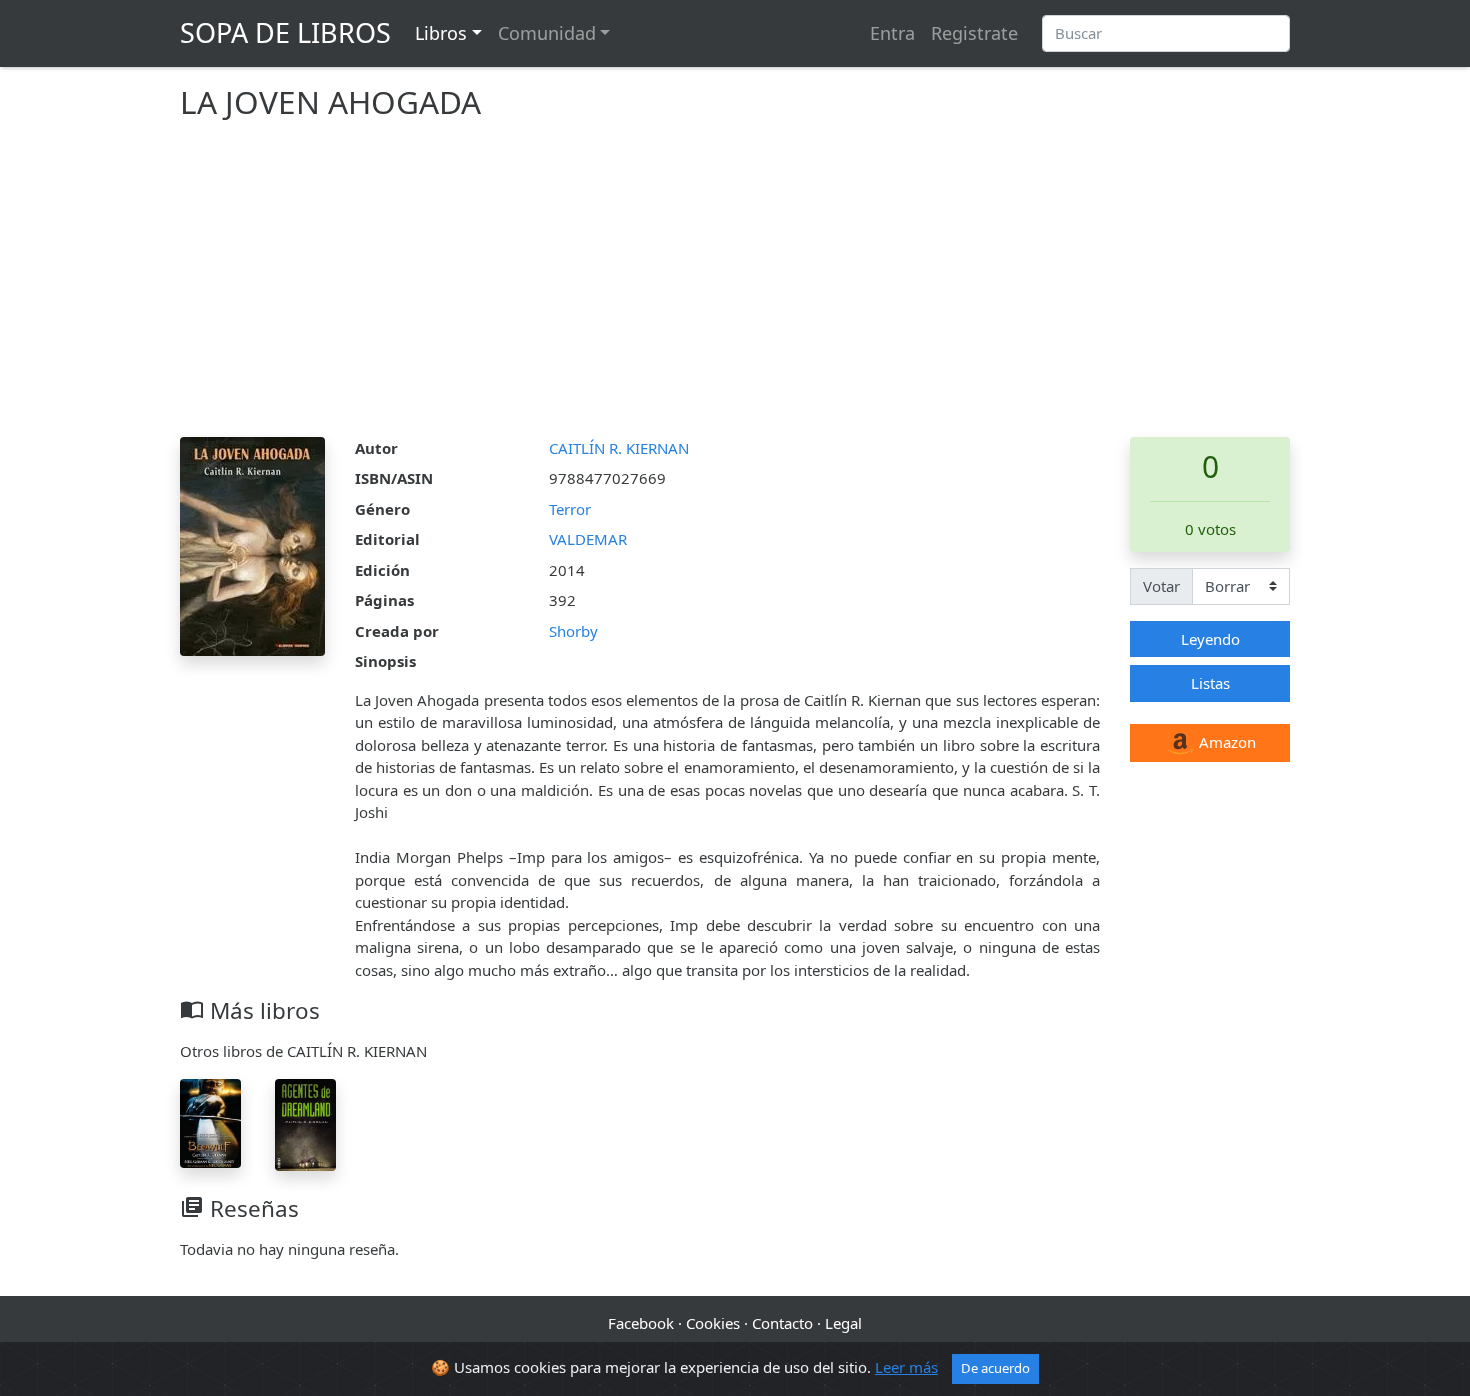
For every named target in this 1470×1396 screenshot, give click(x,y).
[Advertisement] (735, 287)
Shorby (573, 631)
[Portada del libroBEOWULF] (210, 1121)
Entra (892, 33)
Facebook (641, 1323)
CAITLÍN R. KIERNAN (619, 448)
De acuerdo (995, 1368)
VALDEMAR (588, 539)
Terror (570, 509)
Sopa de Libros (285, 32)
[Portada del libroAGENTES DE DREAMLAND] (305, 1123)
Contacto (782, 1323)
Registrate (974, 33)
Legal (843, 1323)
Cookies (713, 1323)
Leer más (906, 1367)
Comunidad (547, 33)
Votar (1161, 586)
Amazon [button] (1225, 742)
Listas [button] (1210, 683)
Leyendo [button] (1210, 639)
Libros (441, 33)
